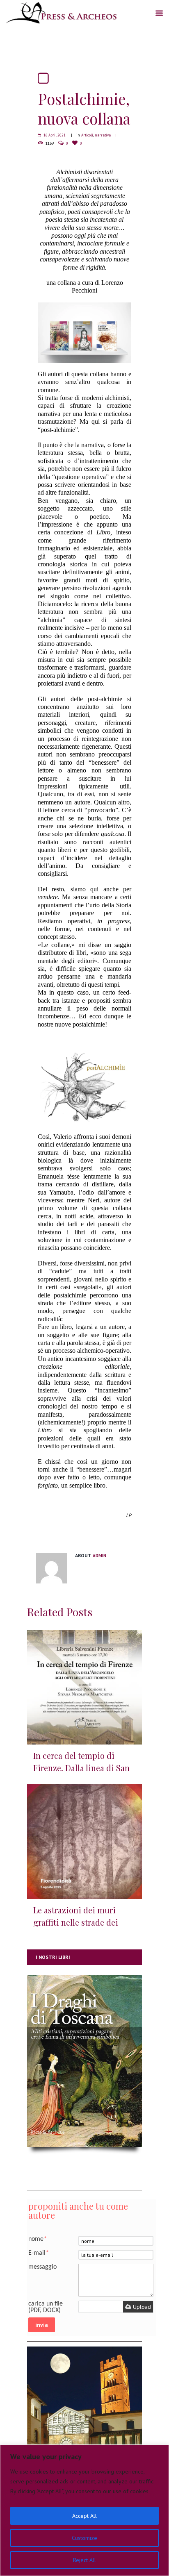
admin (99, 1556)
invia (42, 2325)
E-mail (39, 2253)
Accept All (84, 2516)
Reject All (84, 2560)
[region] (84, 2510)
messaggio (42, 2267)
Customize (84, 2538)
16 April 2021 (55, 135)
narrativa (103, 135)
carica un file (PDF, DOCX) (46, 2307)
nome (38, 2239)
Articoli (87, 135)
